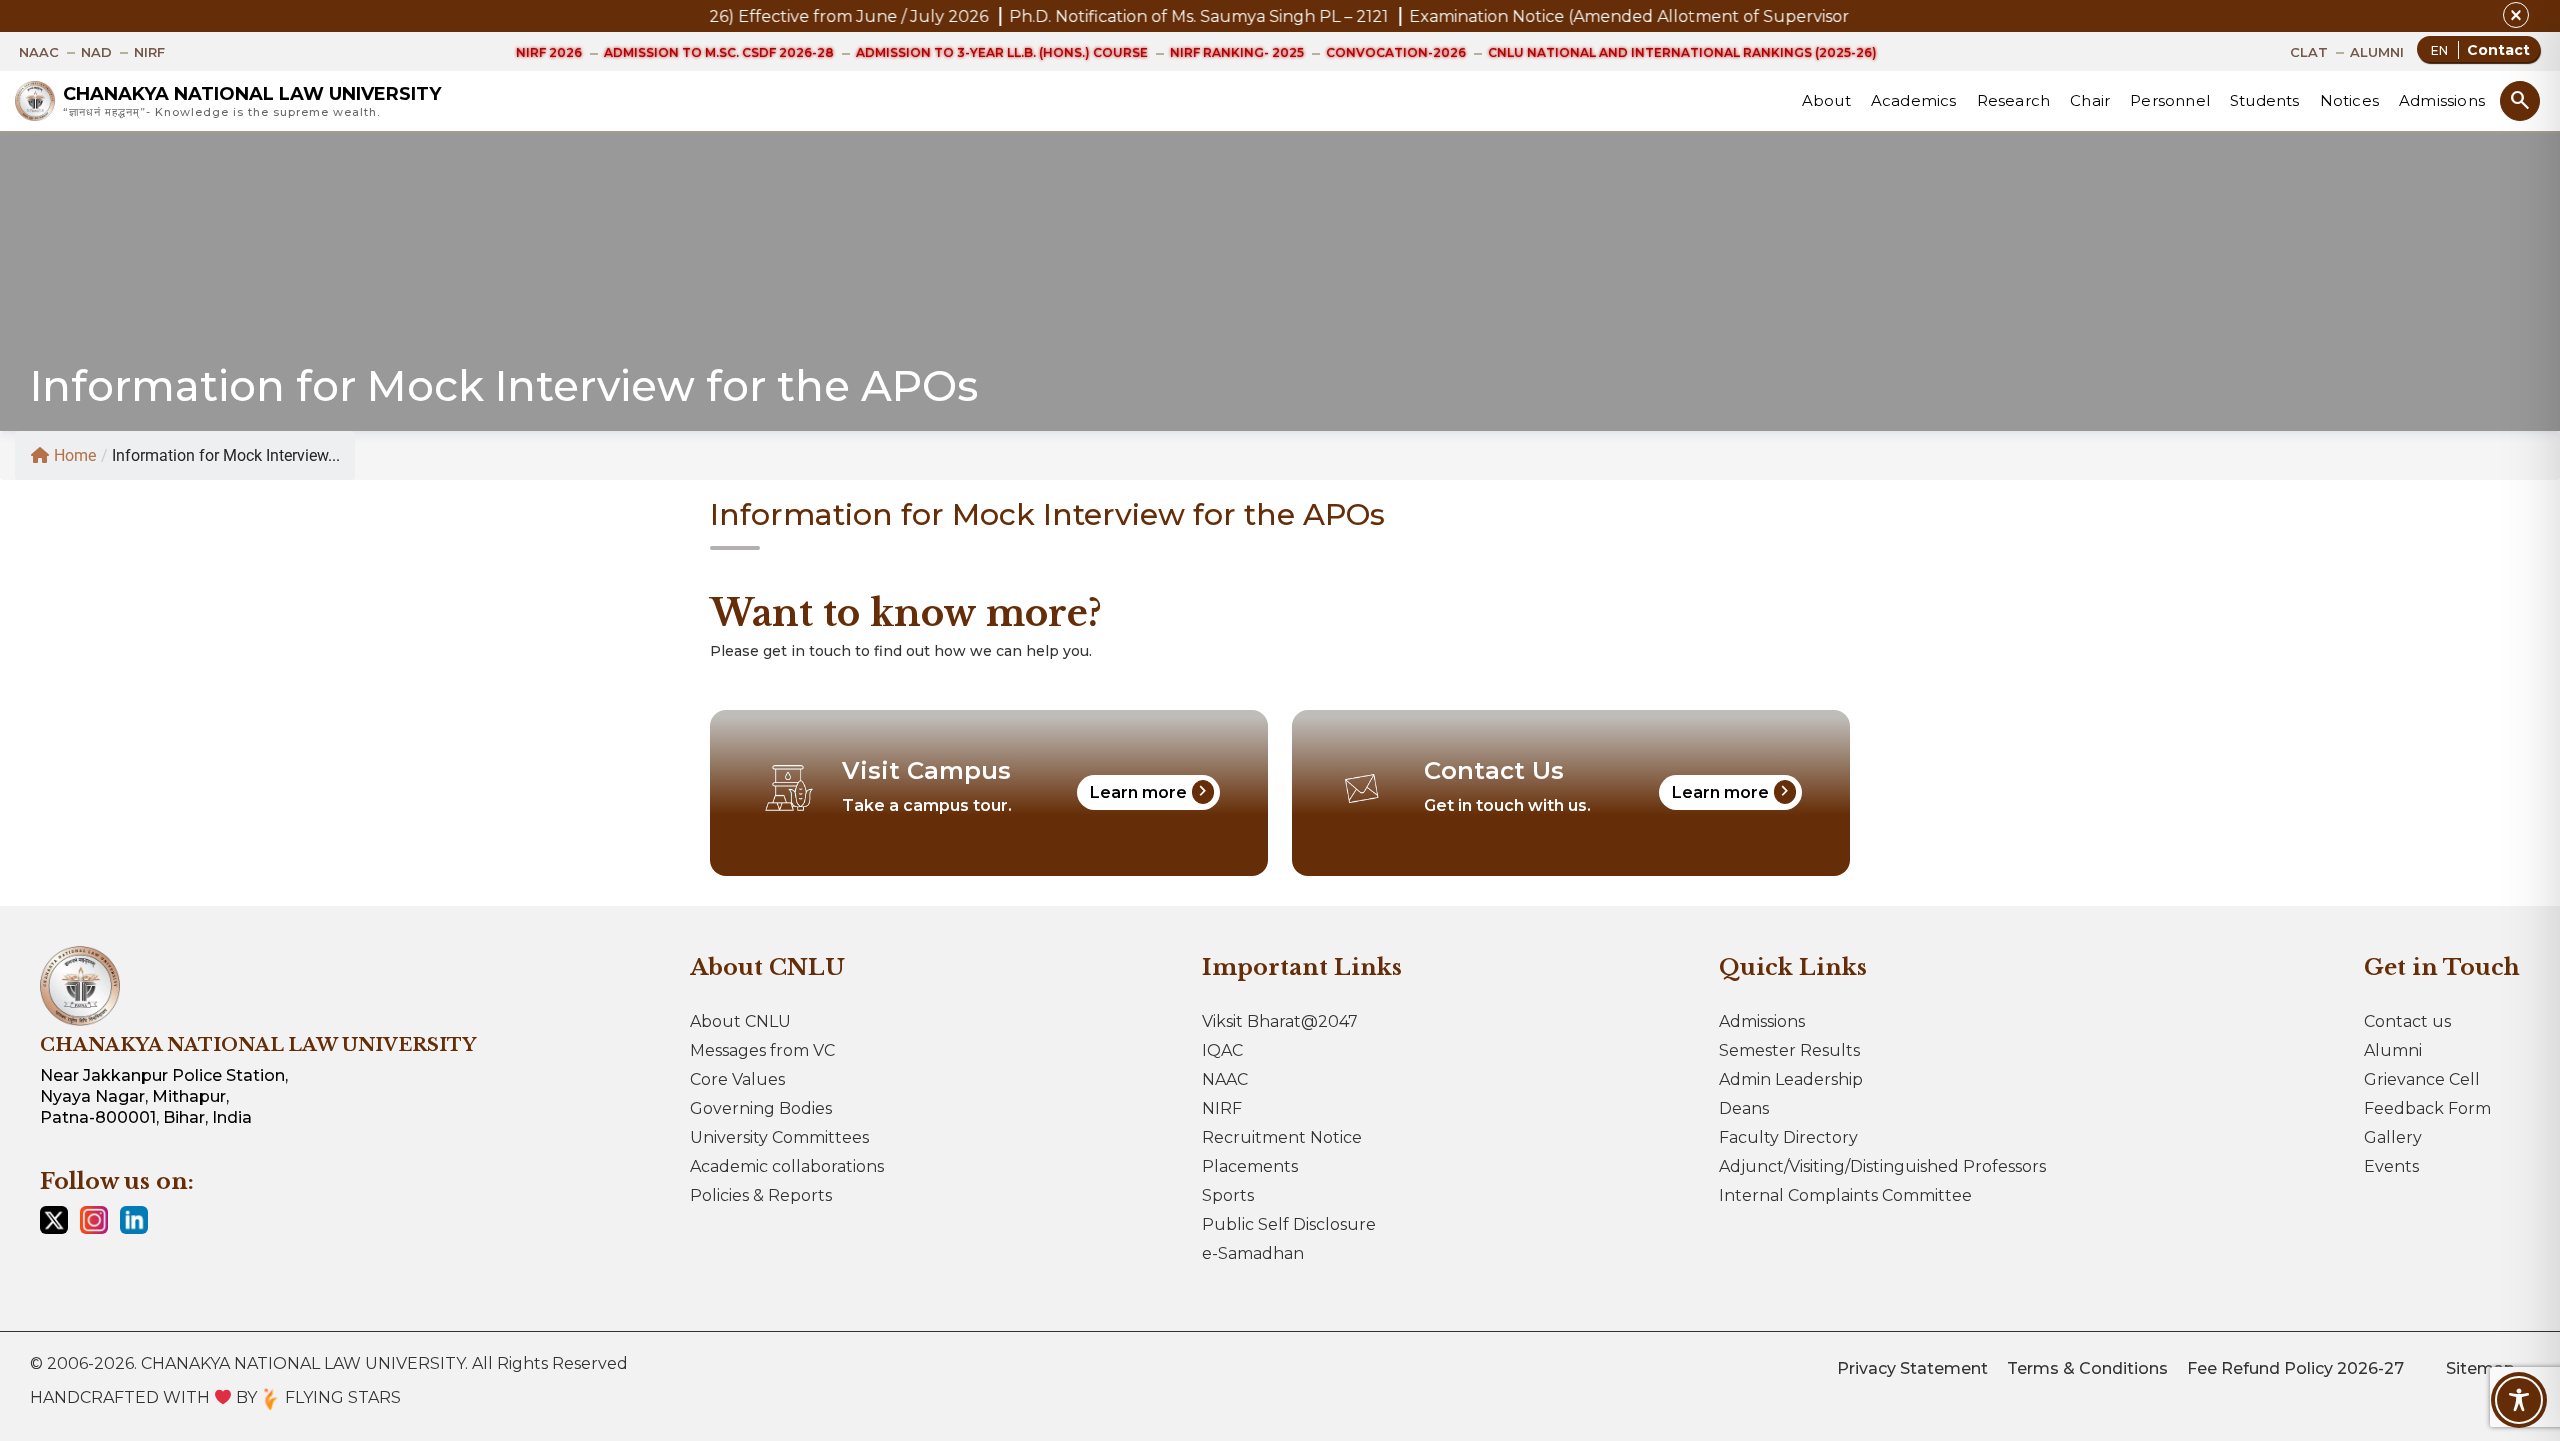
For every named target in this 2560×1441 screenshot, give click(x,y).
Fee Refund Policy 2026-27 (2295, 1368)
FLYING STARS (341, 1397)
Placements (1250, 1166)
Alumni (2393, 1050)
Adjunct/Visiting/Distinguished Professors (1882, 1166)
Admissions (2442, 100)
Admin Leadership (1791, 1079)
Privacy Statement (1912, 1368)
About (1826, 100)
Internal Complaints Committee (1845, 1195)
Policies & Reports (761, 1195)
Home (75, 455)
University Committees (779, 1137)
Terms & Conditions (2087, 1368)
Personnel (2170, 100)
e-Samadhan (1253, 1253)
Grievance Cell (2422, 1079)
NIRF (1222, 1108)
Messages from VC (762, 1050)
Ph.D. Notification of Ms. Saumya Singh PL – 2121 (1068, 16)
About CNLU (740, 1021)
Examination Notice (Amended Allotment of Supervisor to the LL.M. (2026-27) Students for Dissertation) (1692, 16)
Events (2391, 1166)
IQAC (1222, 1050)
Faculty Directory (1788, 1137)
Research (2014, 100)
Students (2265, 100)
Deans (1744, 1108)
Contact (2498, 50)
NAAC (1225, 1079)
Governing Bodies (761, 1108)
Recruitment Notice (1282, 1137)
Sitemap (2480, 1368)
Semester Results (1789, 1050)
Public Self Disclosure (1289, 1224)
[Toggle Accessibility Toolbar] (2519, 1400)
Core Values (737, 1079)
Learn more (1151, 791)
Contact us (2407, 1021)
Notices (2349, 100)
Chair (2090, 100)
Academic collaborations (787, 1166)
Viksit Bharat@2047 (1280, 1021)
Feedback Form (2427, 1108)
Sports (1228, 1195)
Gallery (2393, 1137)
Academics (1914, 100)
